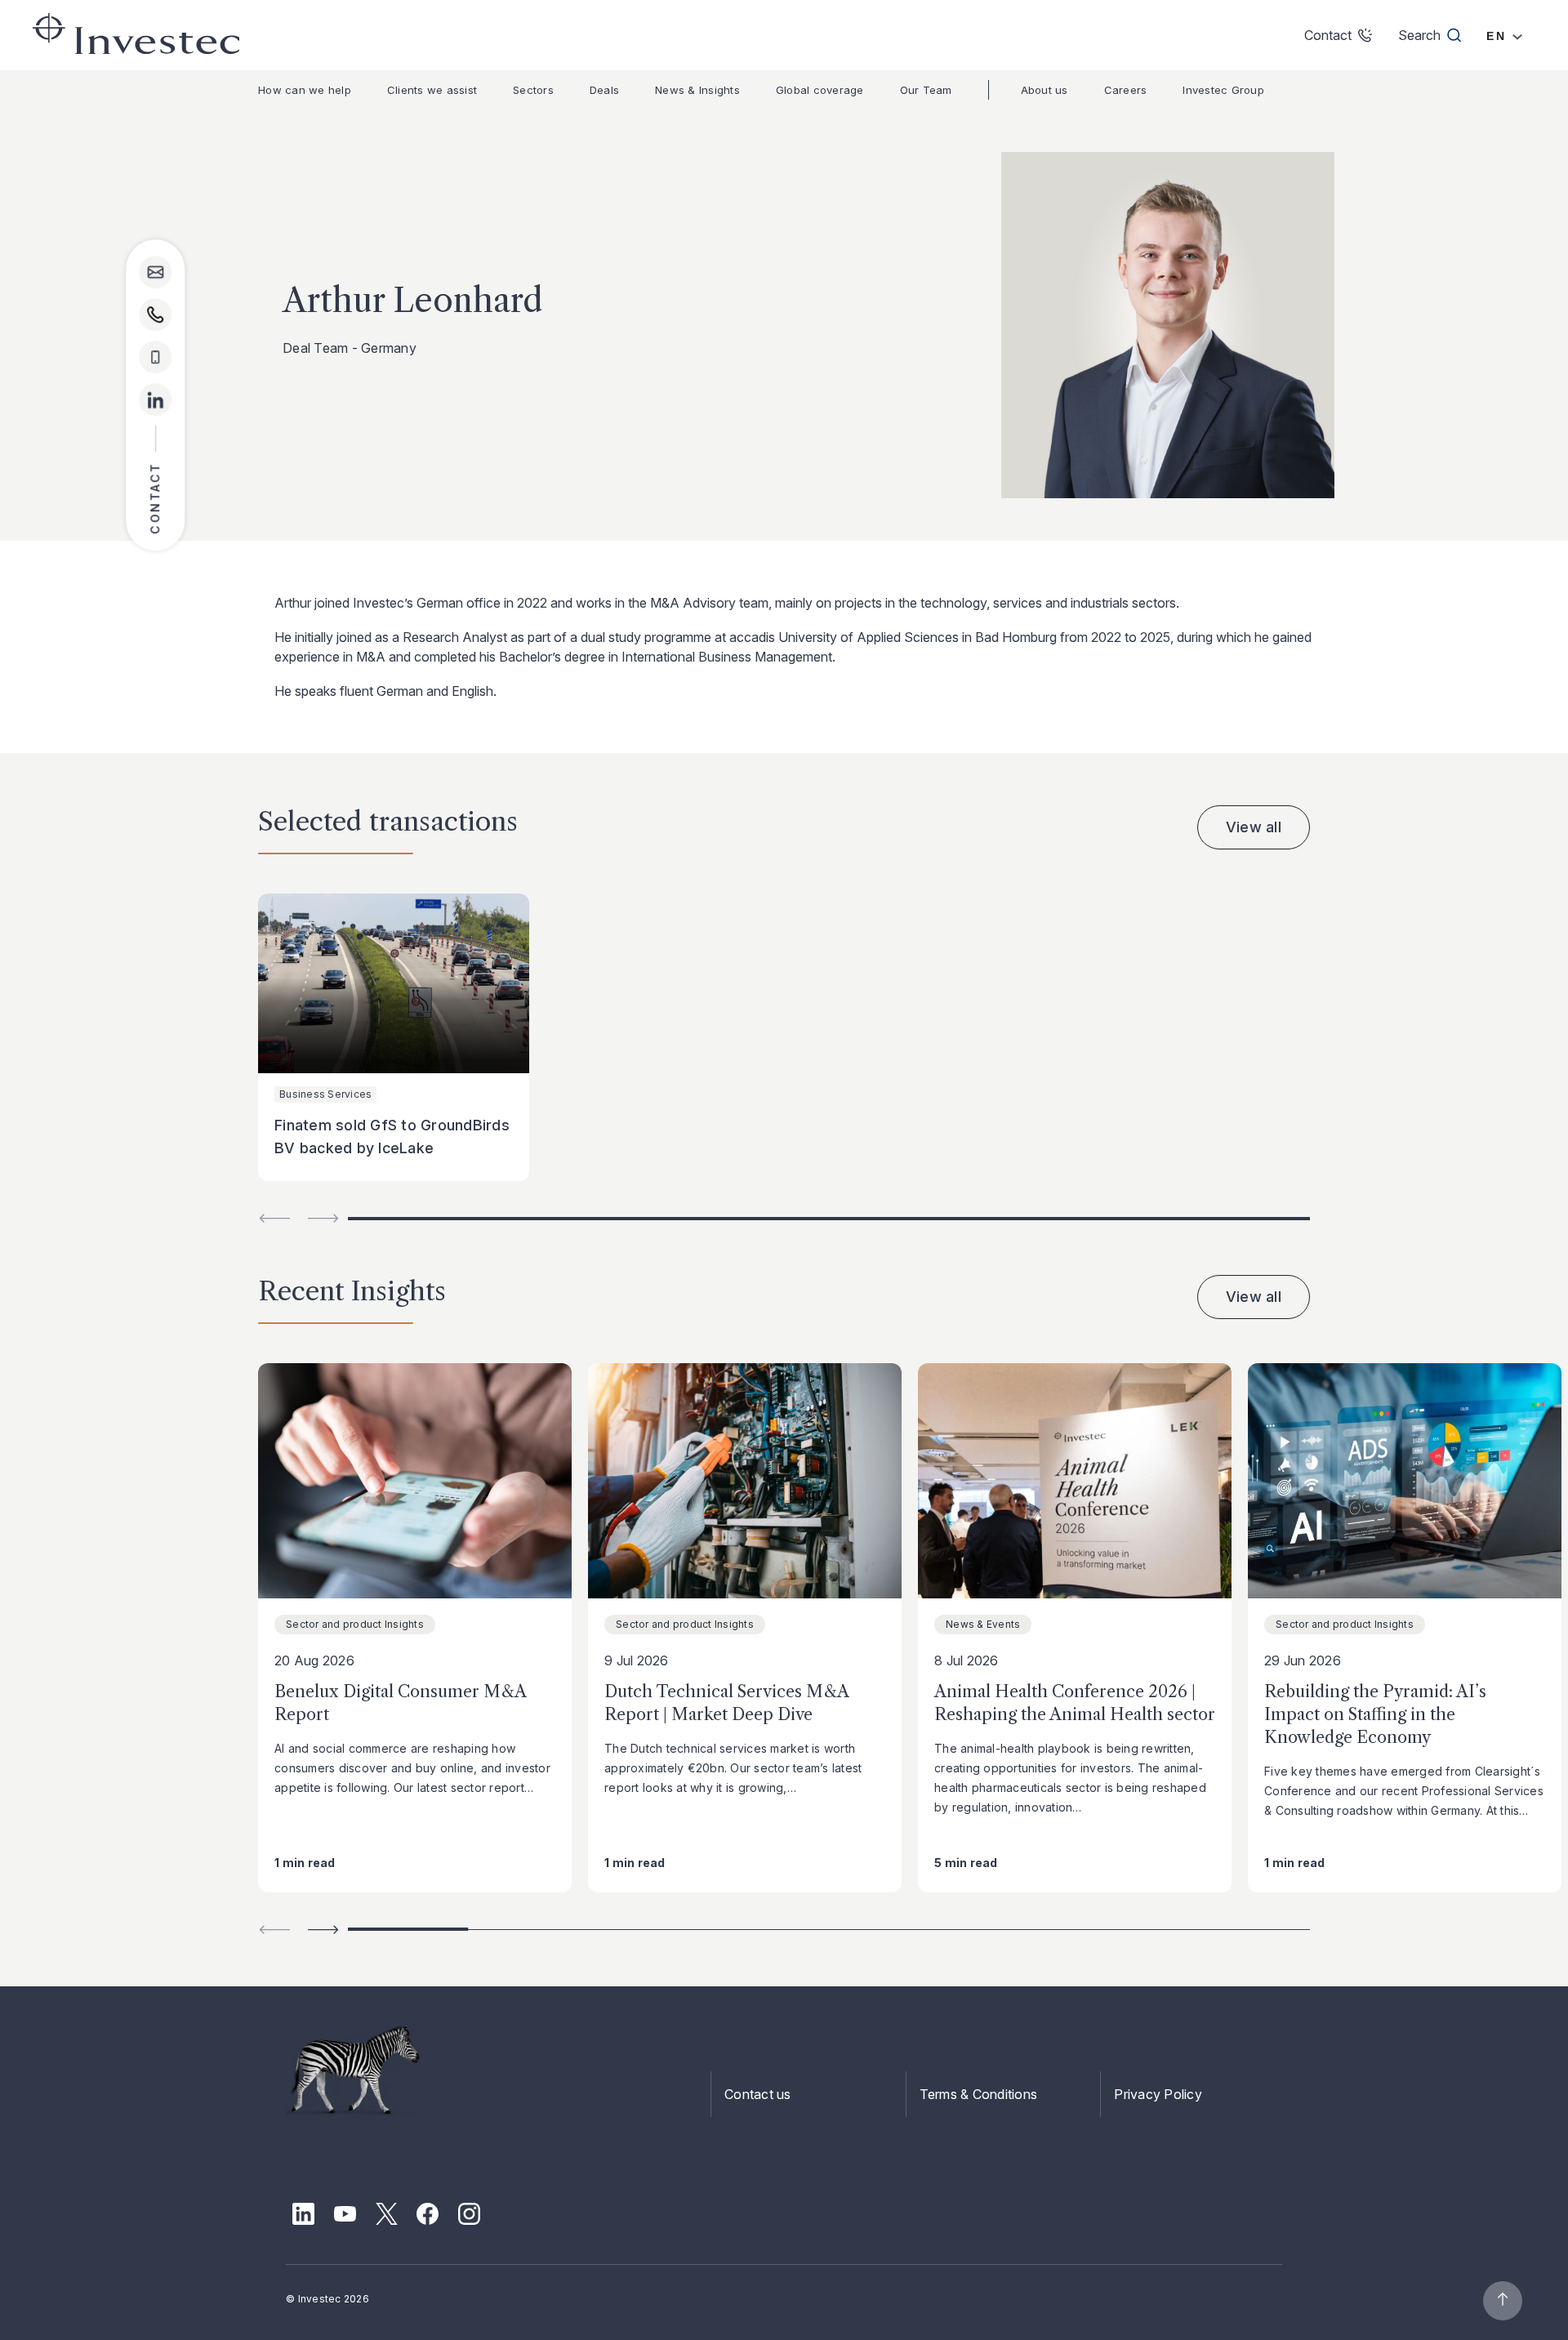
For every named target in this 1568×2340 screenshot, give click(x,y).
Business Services (325, 1094)
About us (1045, 90)
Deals (604, 90)
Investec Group (1223, 90)
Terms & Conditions (979, 2094)
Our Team (926, 90)
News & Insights (697, 90)
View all (1254, 827)
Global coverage (820, 90)
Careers (1126, 90)
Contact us (758, 2094)
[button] (323, 1930)
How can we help (305, 90)
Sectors (533, 90)
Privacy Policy (1158, 2094)
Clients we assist (432, 90)
